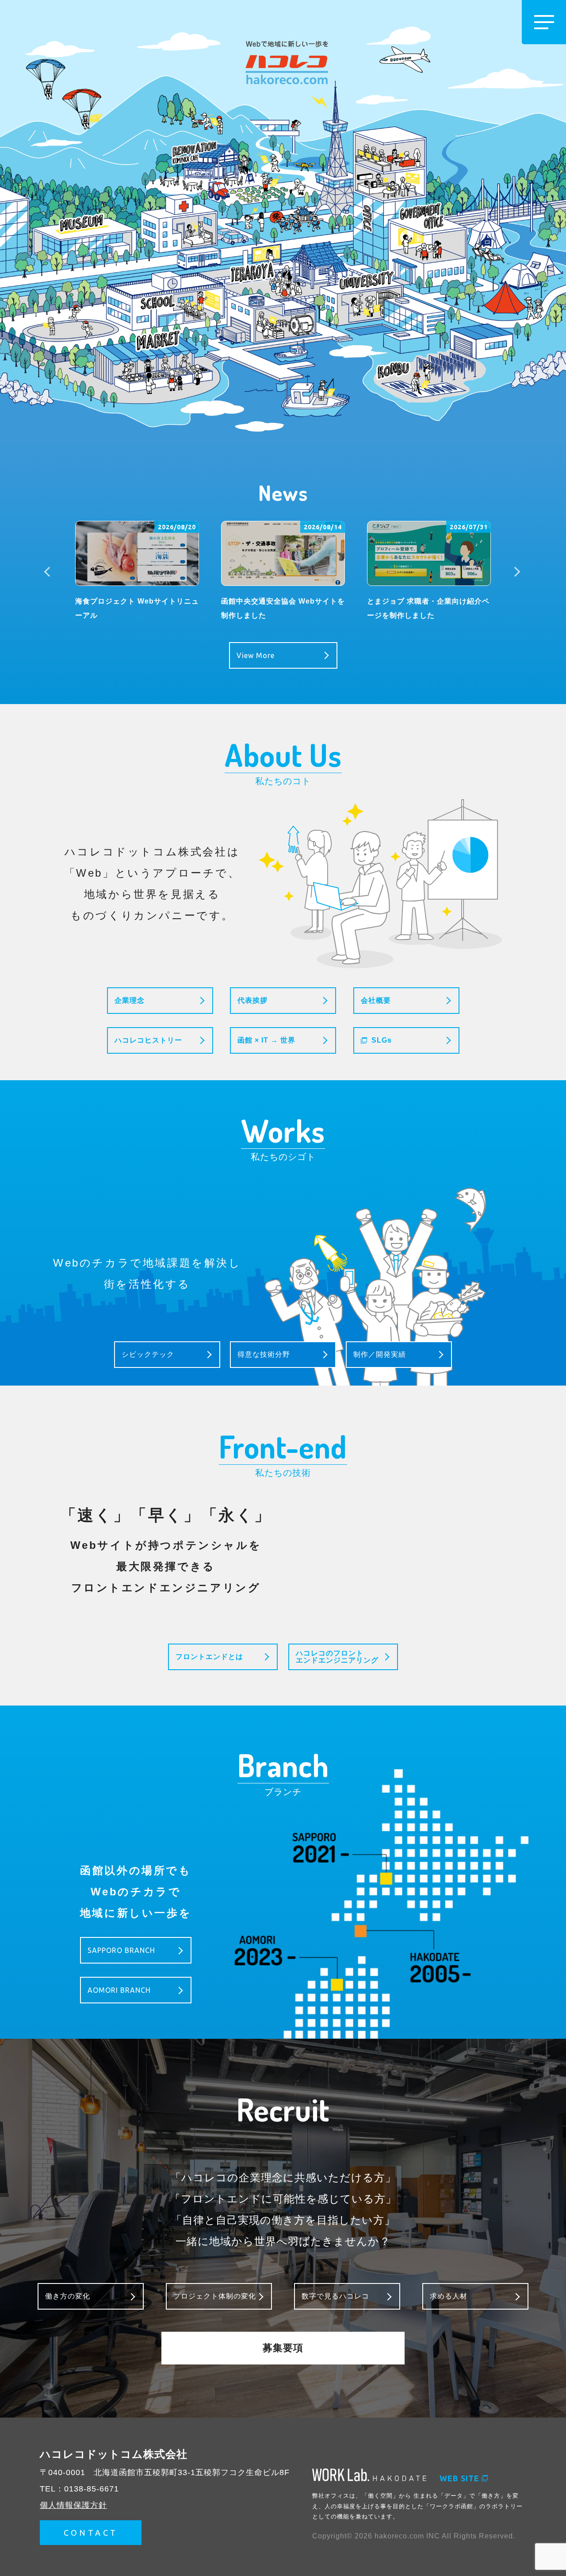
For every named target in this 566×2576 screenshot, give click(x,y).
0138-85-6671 (92, 2489)
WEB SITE (459, 2478)
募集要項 (283, 2348)
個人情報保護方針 (73, 2505)
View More (256, 655)
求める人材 (449, 2296)
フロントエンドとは (209, 1657)
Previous (50, 572)
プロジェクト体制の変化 (215, 2296)
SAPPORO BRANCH (121, 1950)
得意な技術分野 (264, 1354)
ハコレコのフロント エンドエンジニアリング (337, 1657)
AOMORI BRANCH (119, 1990)
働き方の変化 (68, 2296)
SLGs (382, 1040)
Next (516, 572)
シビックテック (148, 1354)
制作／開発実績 (380, 1354)
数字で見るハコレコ (335, 2296)
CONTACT (91, 2533)
